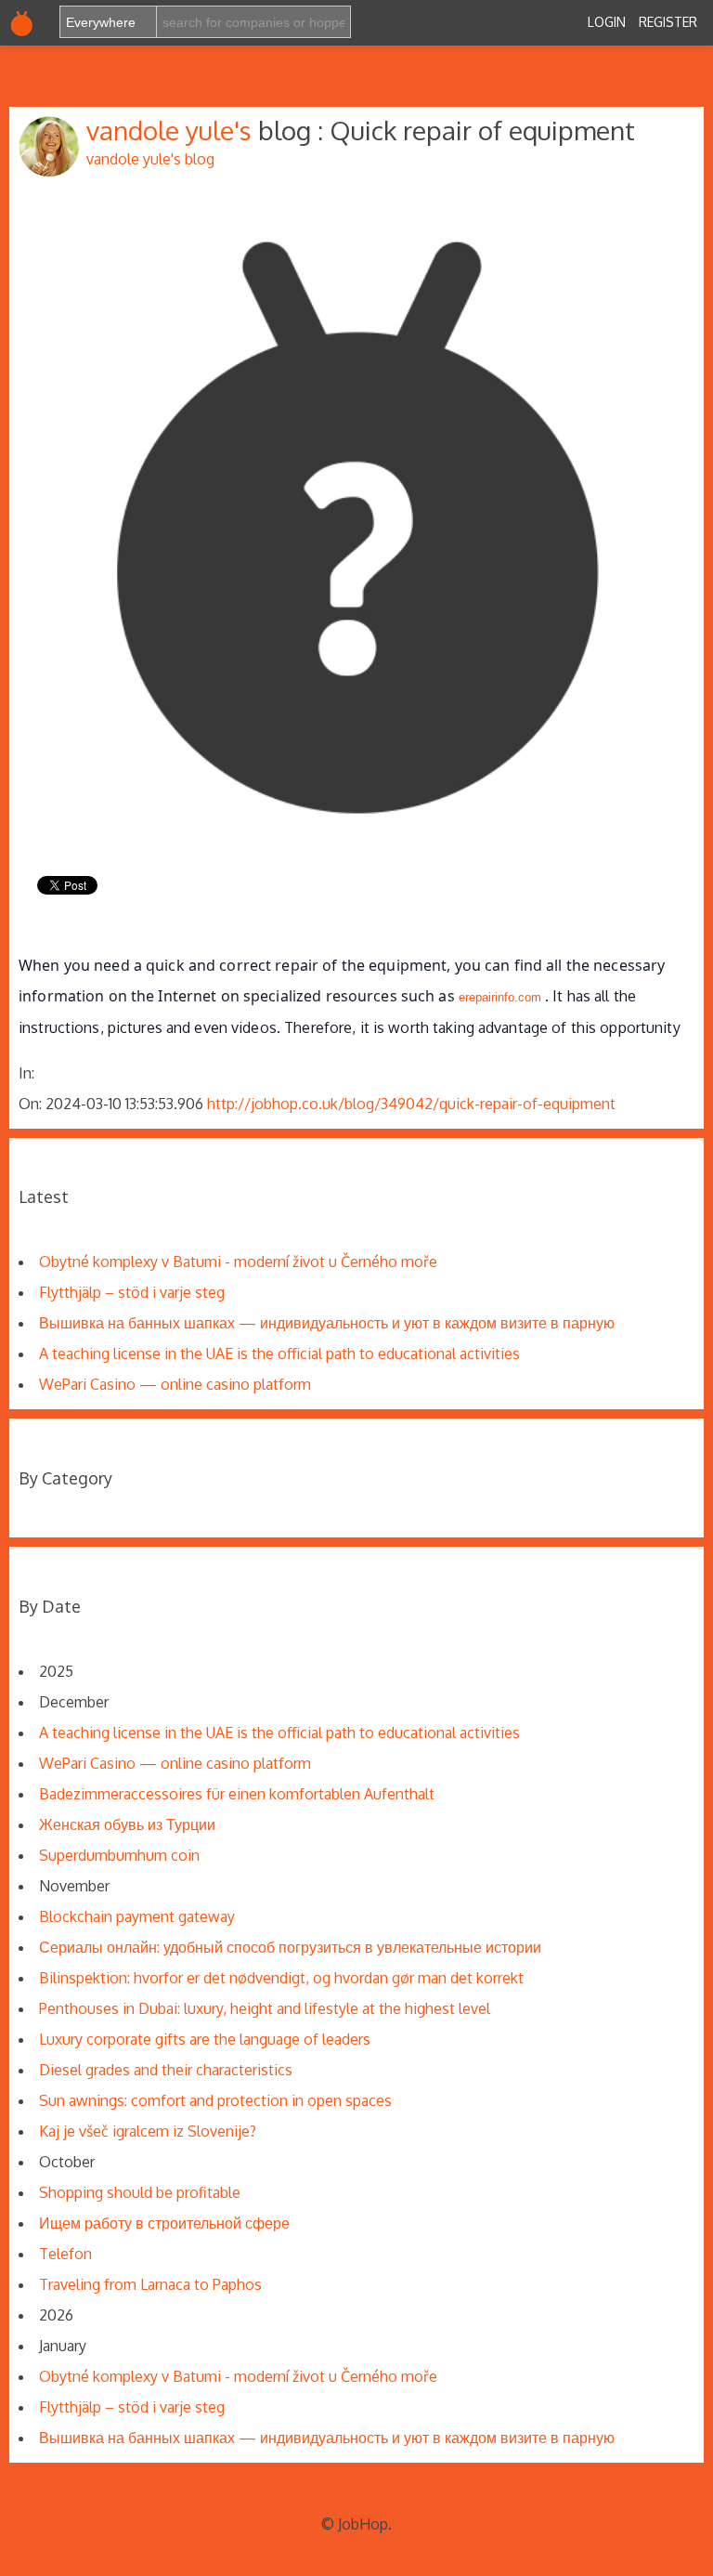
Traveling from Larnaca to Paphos (150, 2284)
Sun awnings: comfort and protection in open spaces (215, 2100)
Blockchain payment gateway (137, 1916)
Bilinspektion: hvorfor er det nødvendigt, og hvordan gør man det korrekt (281, 1978)
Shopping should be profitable (140, 2192)
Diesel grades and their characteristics (166, 2070)
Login (607, 22)
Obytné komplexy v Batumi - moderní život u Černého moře (238, 1262)
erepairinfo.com (500, 997)
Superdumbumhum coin (119, 1855)
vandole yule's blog (150, 159)
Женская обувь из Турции (127, 1824)
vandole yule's (172, 130)
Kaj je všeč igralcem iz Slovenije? (148, 2131)
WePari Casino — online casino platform (175, 1384)
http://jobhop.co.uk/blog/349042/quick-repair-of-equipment (411, 1104)
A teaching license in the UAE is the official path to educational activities (279, 1353)
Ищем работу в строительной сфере (164, 2223)
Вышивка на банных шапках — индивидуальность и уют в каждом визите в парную (327, 1323)
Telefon (65, 2254)
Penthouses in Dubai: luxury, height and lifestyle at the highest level (265, 2008)
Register (668, 22)
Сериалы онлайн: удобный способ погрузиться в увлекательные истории (290, 1947)
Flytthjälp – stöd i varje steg (132, 1292)
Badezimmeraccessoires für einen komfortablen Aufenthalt (237, 1794)
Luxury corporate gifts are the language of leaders (205, 2039)
